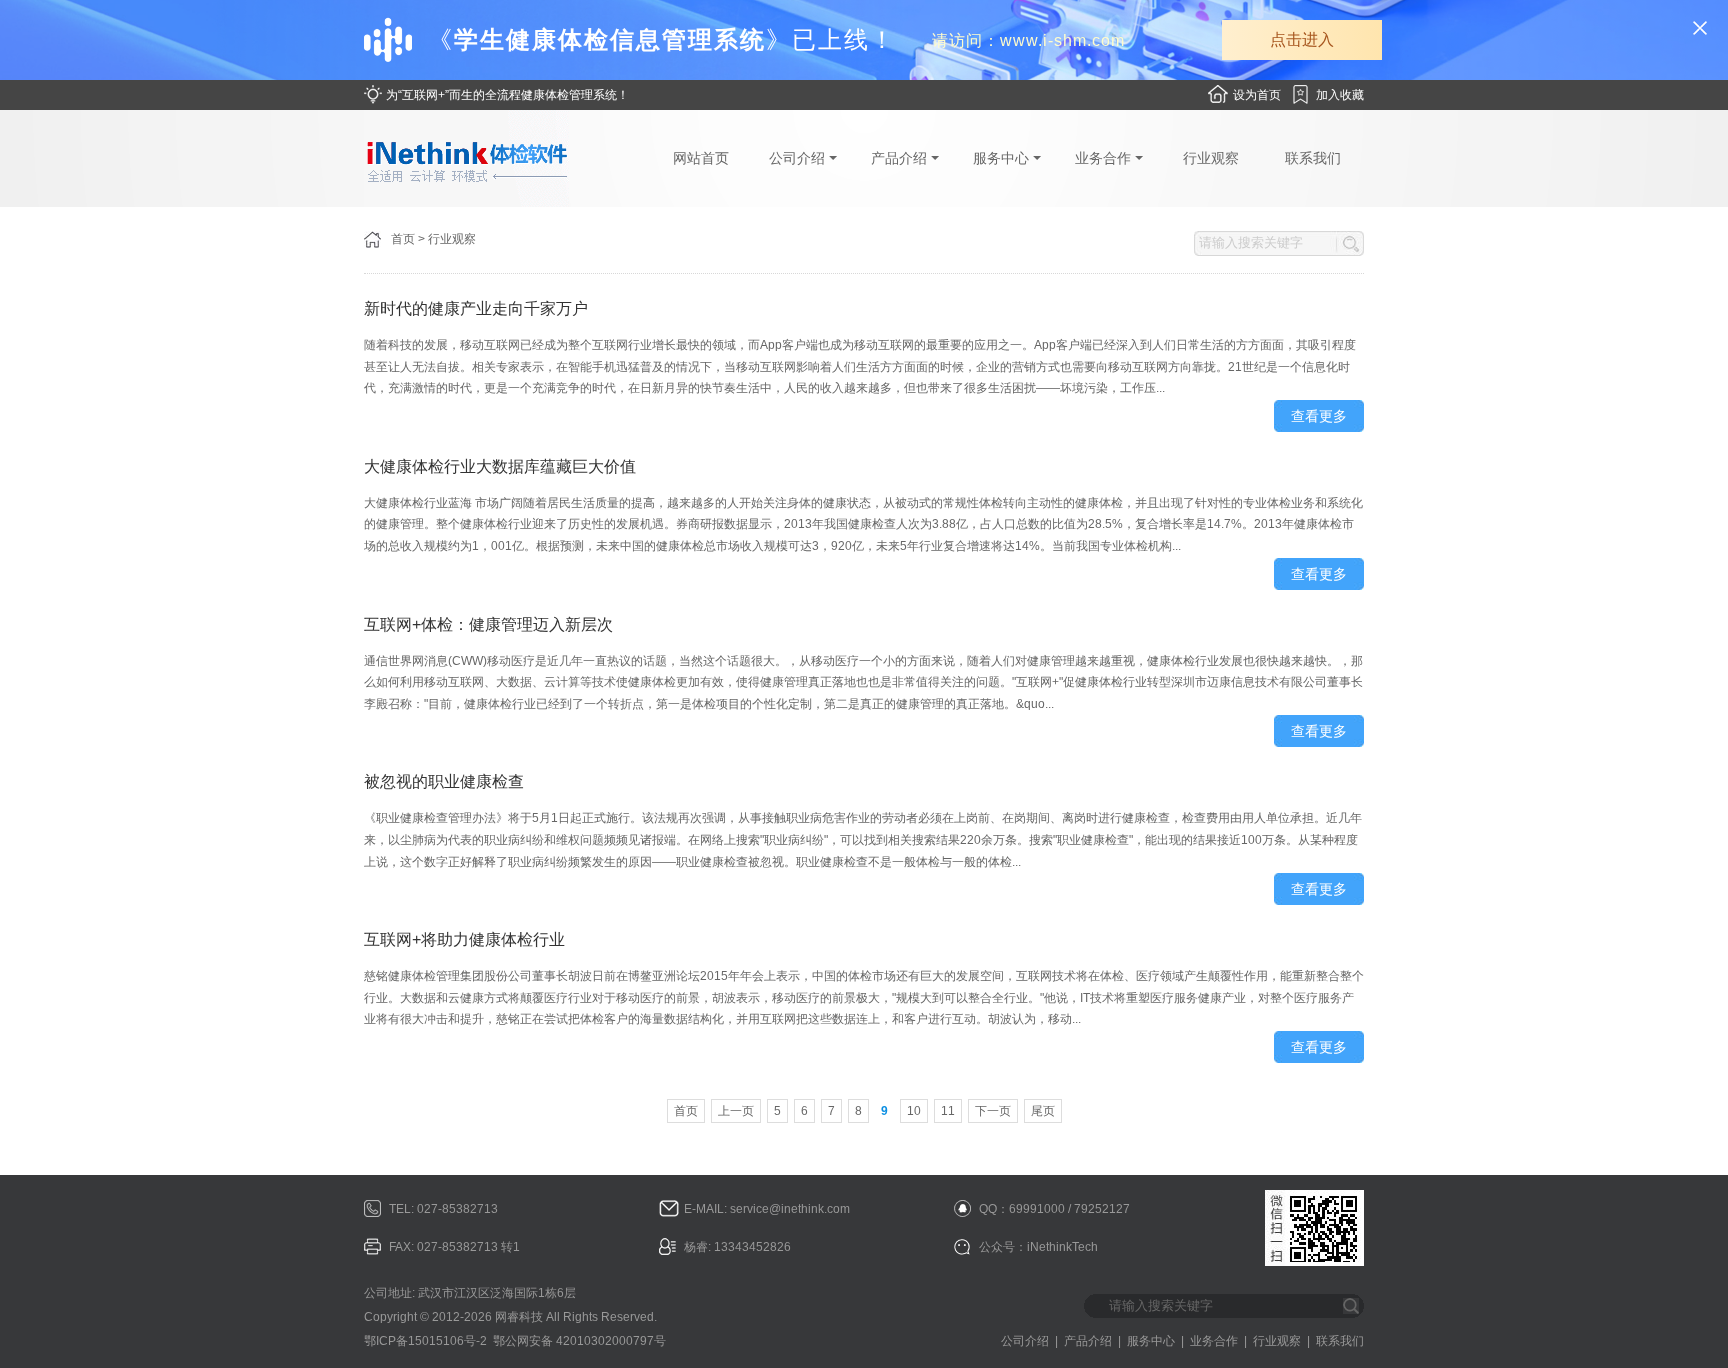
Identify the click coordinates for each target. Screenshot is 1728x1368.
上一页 (736, 1111)
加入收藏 (1340, 95)
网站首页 (701, 158)
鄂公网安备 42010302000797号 (579, 1341)
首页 (403, 239)
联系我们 (1313, 158)
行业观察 (1211, 158)
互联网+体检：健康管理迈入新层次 (488, 624)
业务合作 (1105, 158)
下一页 (993, 1111)
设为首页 (1257, 95)
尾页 (1043, 1111)
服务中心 (1003, 158)
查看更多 (1319, 416)
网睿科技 (519, 1317)
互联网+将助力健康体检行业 (464, 939)
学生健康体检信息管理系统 (610, 39)
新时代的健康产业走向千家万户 (476, 308)
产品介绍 (901, 158)
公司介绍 (799, 158)
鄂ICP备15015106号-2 (425, 1341)
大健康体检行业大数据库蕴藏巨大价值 (500, 466)
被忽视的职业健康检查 (444, 781)
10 (914, 1111)
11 (948, 1111)
